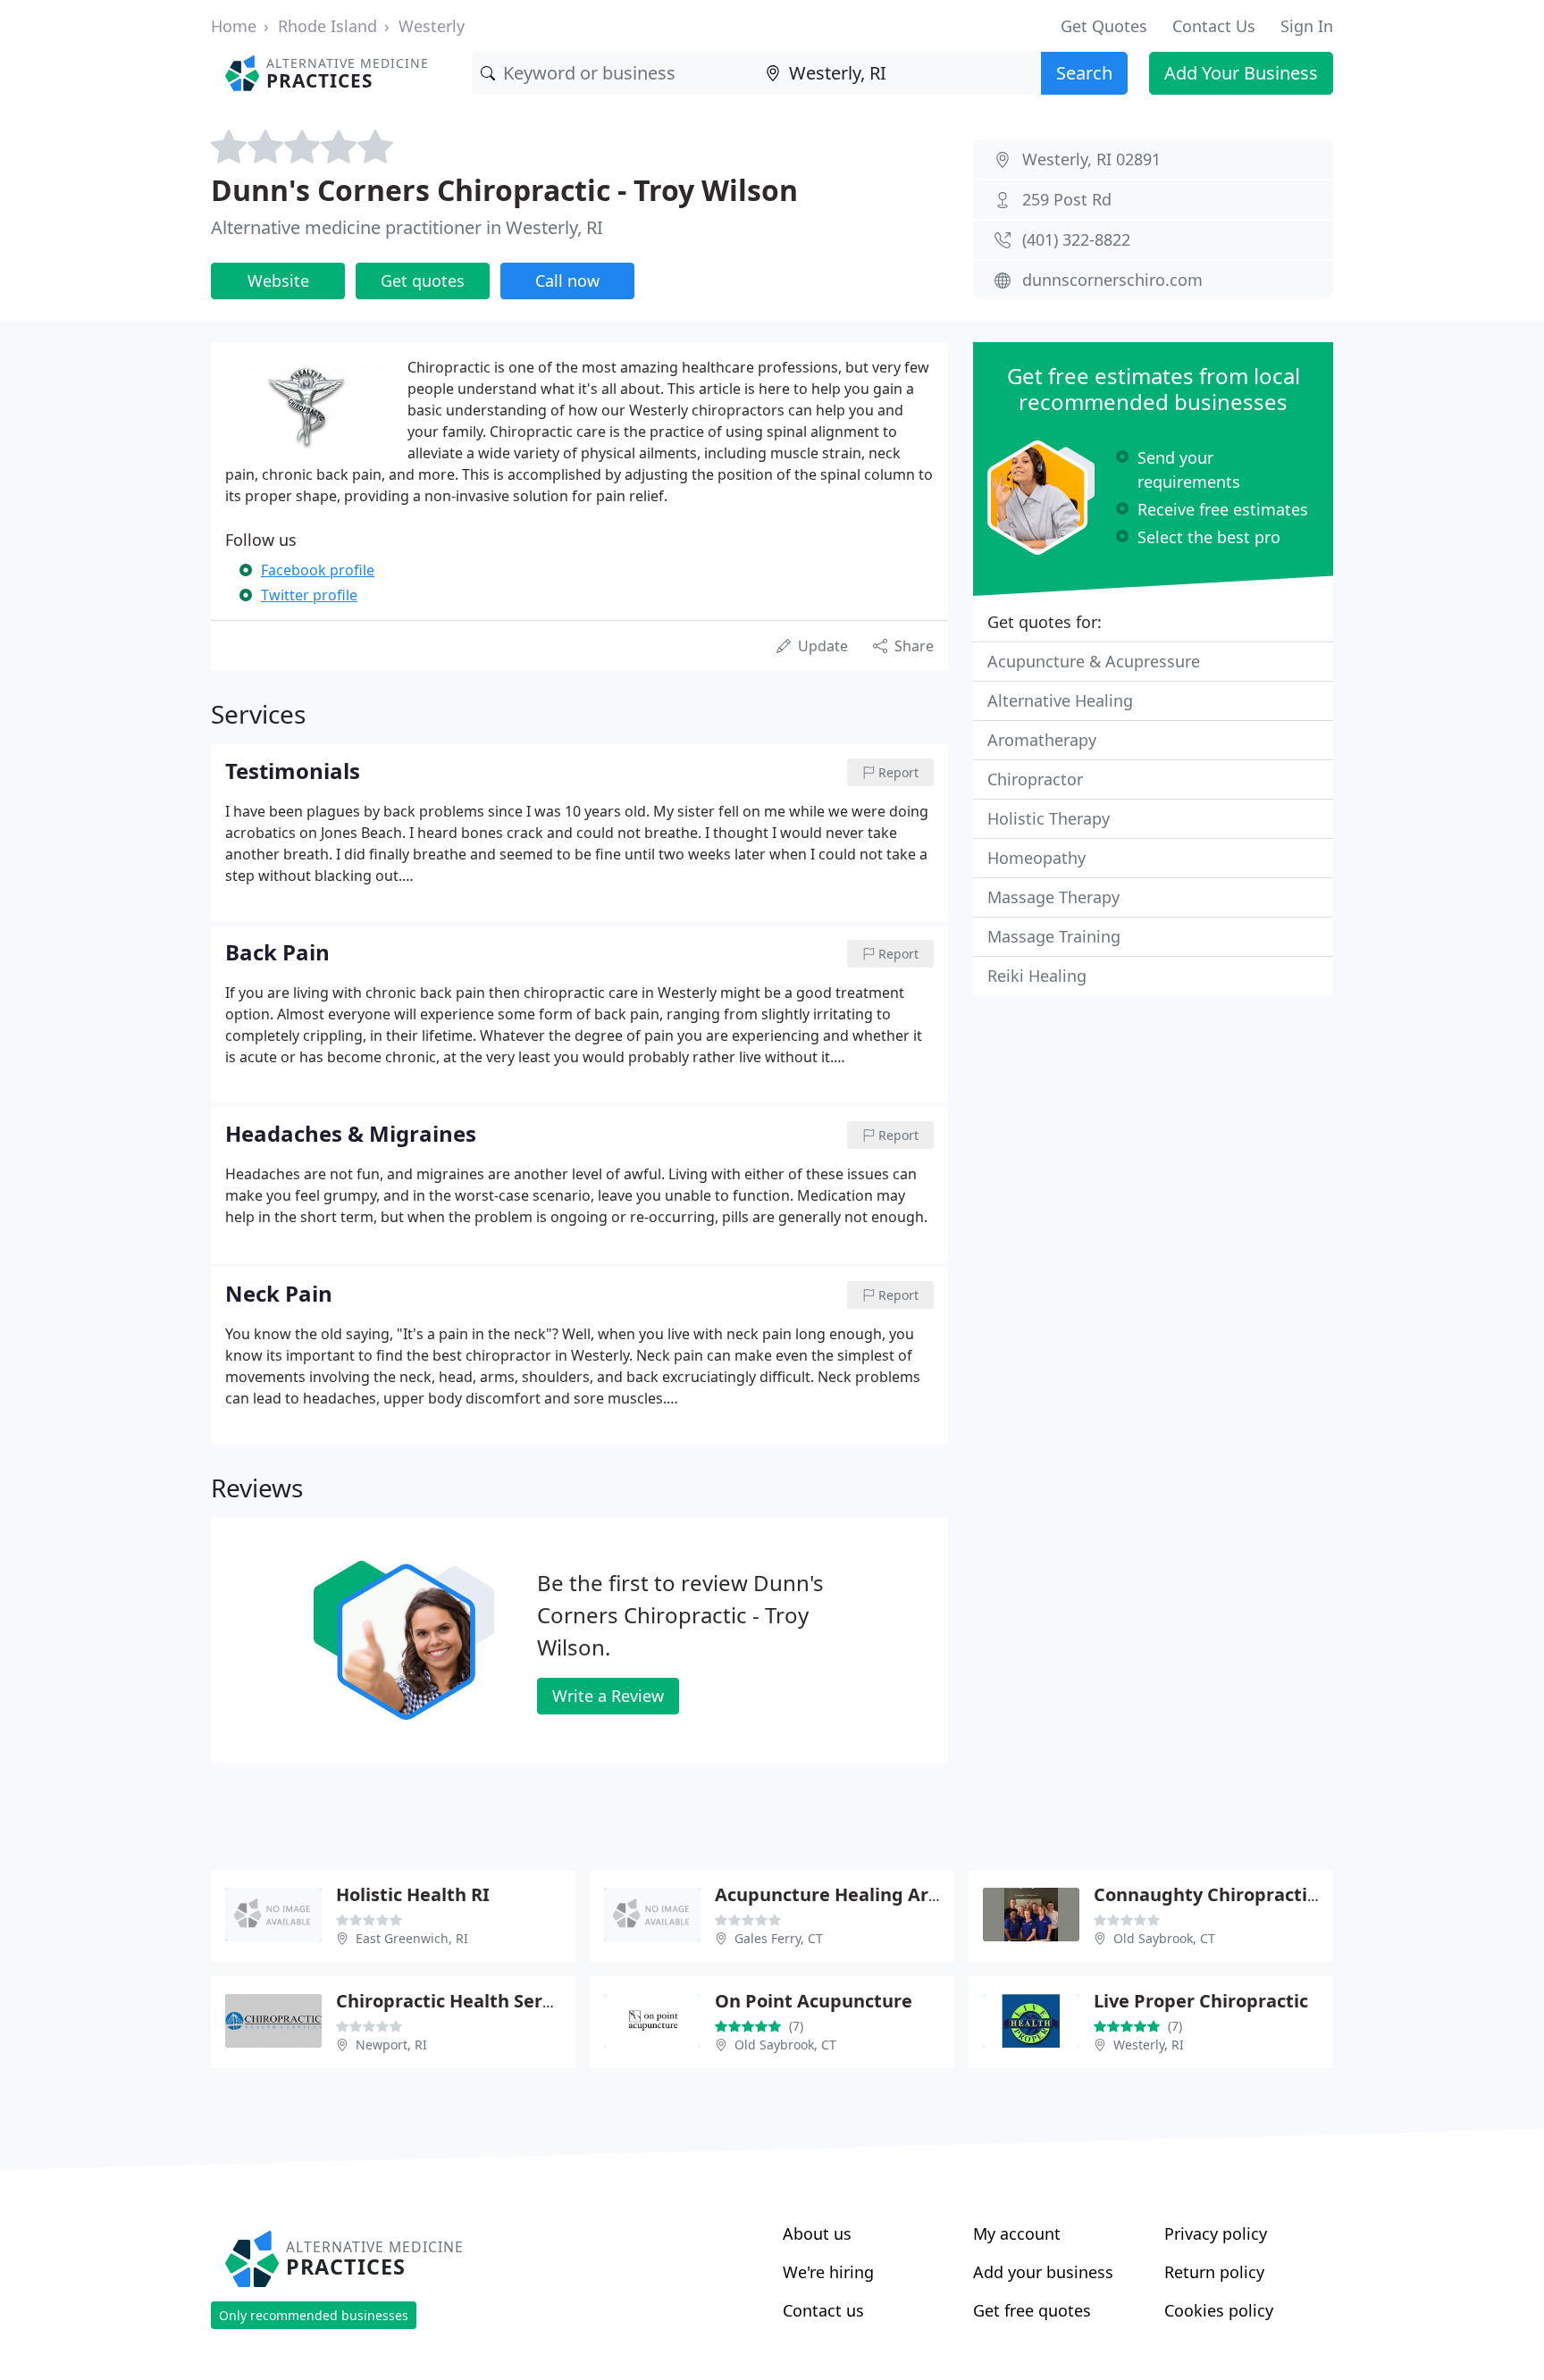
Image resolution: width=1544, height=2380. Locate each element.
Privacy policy (1216, 2233)
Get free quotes (1032, 2310)
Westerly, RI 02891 (1091, 159)
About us (817, 2233)
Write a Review (608, 1696)
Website (278, 281)
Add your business (1043, 2272)
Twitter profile (309, 595)
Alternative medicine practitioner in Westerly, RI (407, 227)
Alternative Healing (1060, 700)
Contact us (823, 2310)
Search (1084, 73)
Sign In (1307, 26)
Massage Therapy (1053, 897)
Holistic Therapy (1049, 818)
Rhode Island (327, 26)
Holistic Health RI (413, 1894)
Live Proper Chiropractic (1201, 2001)
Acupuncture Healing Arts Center (863, 1894)
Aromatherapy (1042, 740)
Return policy (1214, 2272)
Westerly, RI (1149, 2045)
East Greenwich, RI (412, 1938)
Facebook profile (318, 570)
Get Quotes (1104, 26)
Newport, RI (391, 2045)
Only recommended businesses (314, 2315)
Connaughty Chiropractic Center (1238, 1894)
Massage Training (1054, 936)
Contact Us (1214, 26)
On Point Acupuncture (814, 2001)
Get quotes (423, 281)
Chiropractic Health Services (461, 2001)
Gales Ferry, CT (779, 1938)
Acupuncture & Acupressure (1094, 661)
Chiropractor (1035, 779)
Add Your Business (1241, 73)
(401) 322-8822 (1076, 239)
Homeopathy (1036, 858)
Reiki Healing (1037, 976)
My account (1017, 2233)
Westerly (432, 26)
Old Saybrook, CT (1164, 1938)
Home (234, 26)
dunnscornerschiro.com (1112, 280)
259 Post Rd (1067, 199)
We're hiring (828, 2272)
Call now (567, 281)
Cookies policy (1219, 2310)
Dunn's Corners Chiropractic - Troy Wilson (504, 190)
